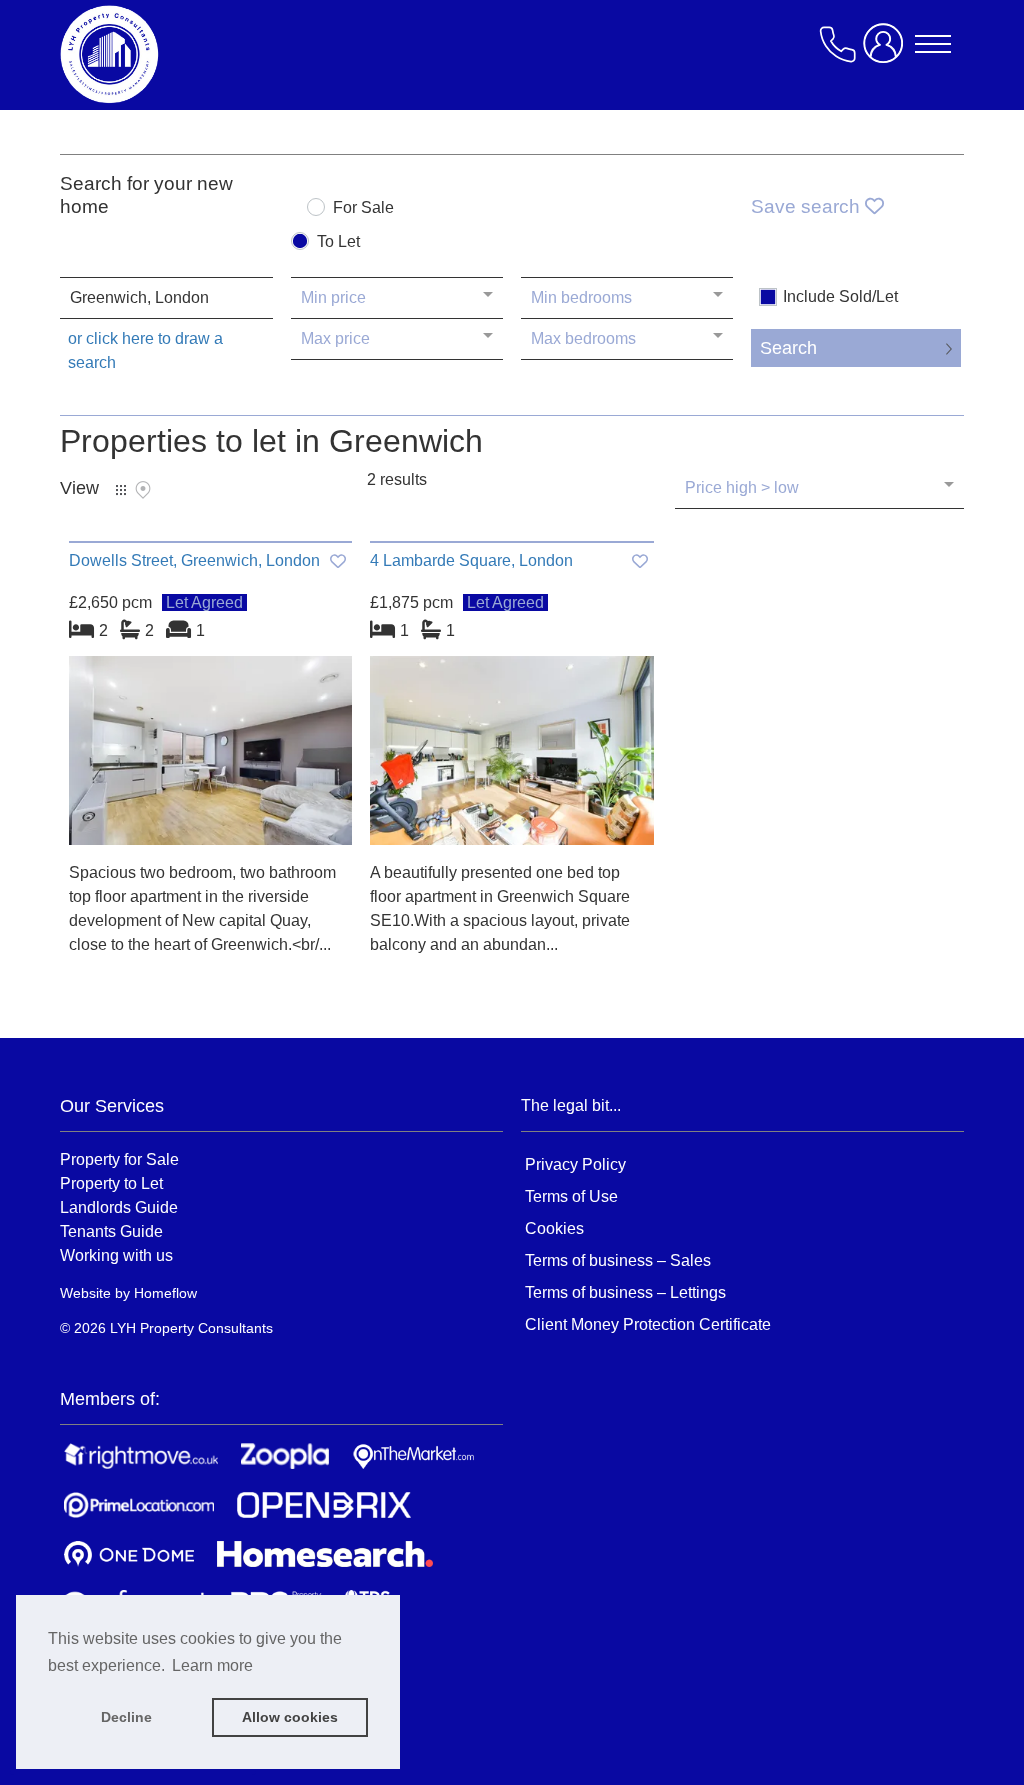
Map (143, 490)
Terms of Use (571, 1196)
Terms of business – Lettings (625, 1292)
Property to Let (111, 1183)
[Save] (338, 561)
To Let (338, 242)
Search (788, 348)
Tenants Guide (111, 1231)
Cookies (554, 1228)
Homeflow (165, 1293)
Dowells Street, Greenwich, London (194, 560)
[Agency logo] (220, 54)
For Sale (363, 208)
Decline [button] (126, 1717)
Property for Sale (119, 1159)
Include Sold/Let (840, 297)
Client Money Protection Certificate (648, 1324)
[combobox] (166, 298)
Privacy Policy (575, 1164)
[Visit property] (210, 757)
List (121, 490)
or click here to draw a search (145, 350)
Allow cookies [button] (290, 1717)
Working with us (116, 1255)
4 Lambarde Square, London (471, 560)
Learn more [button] (212, 1665)
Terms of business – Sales (618, 1260)
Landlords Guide (119, 1207)
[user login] (887, 51)
